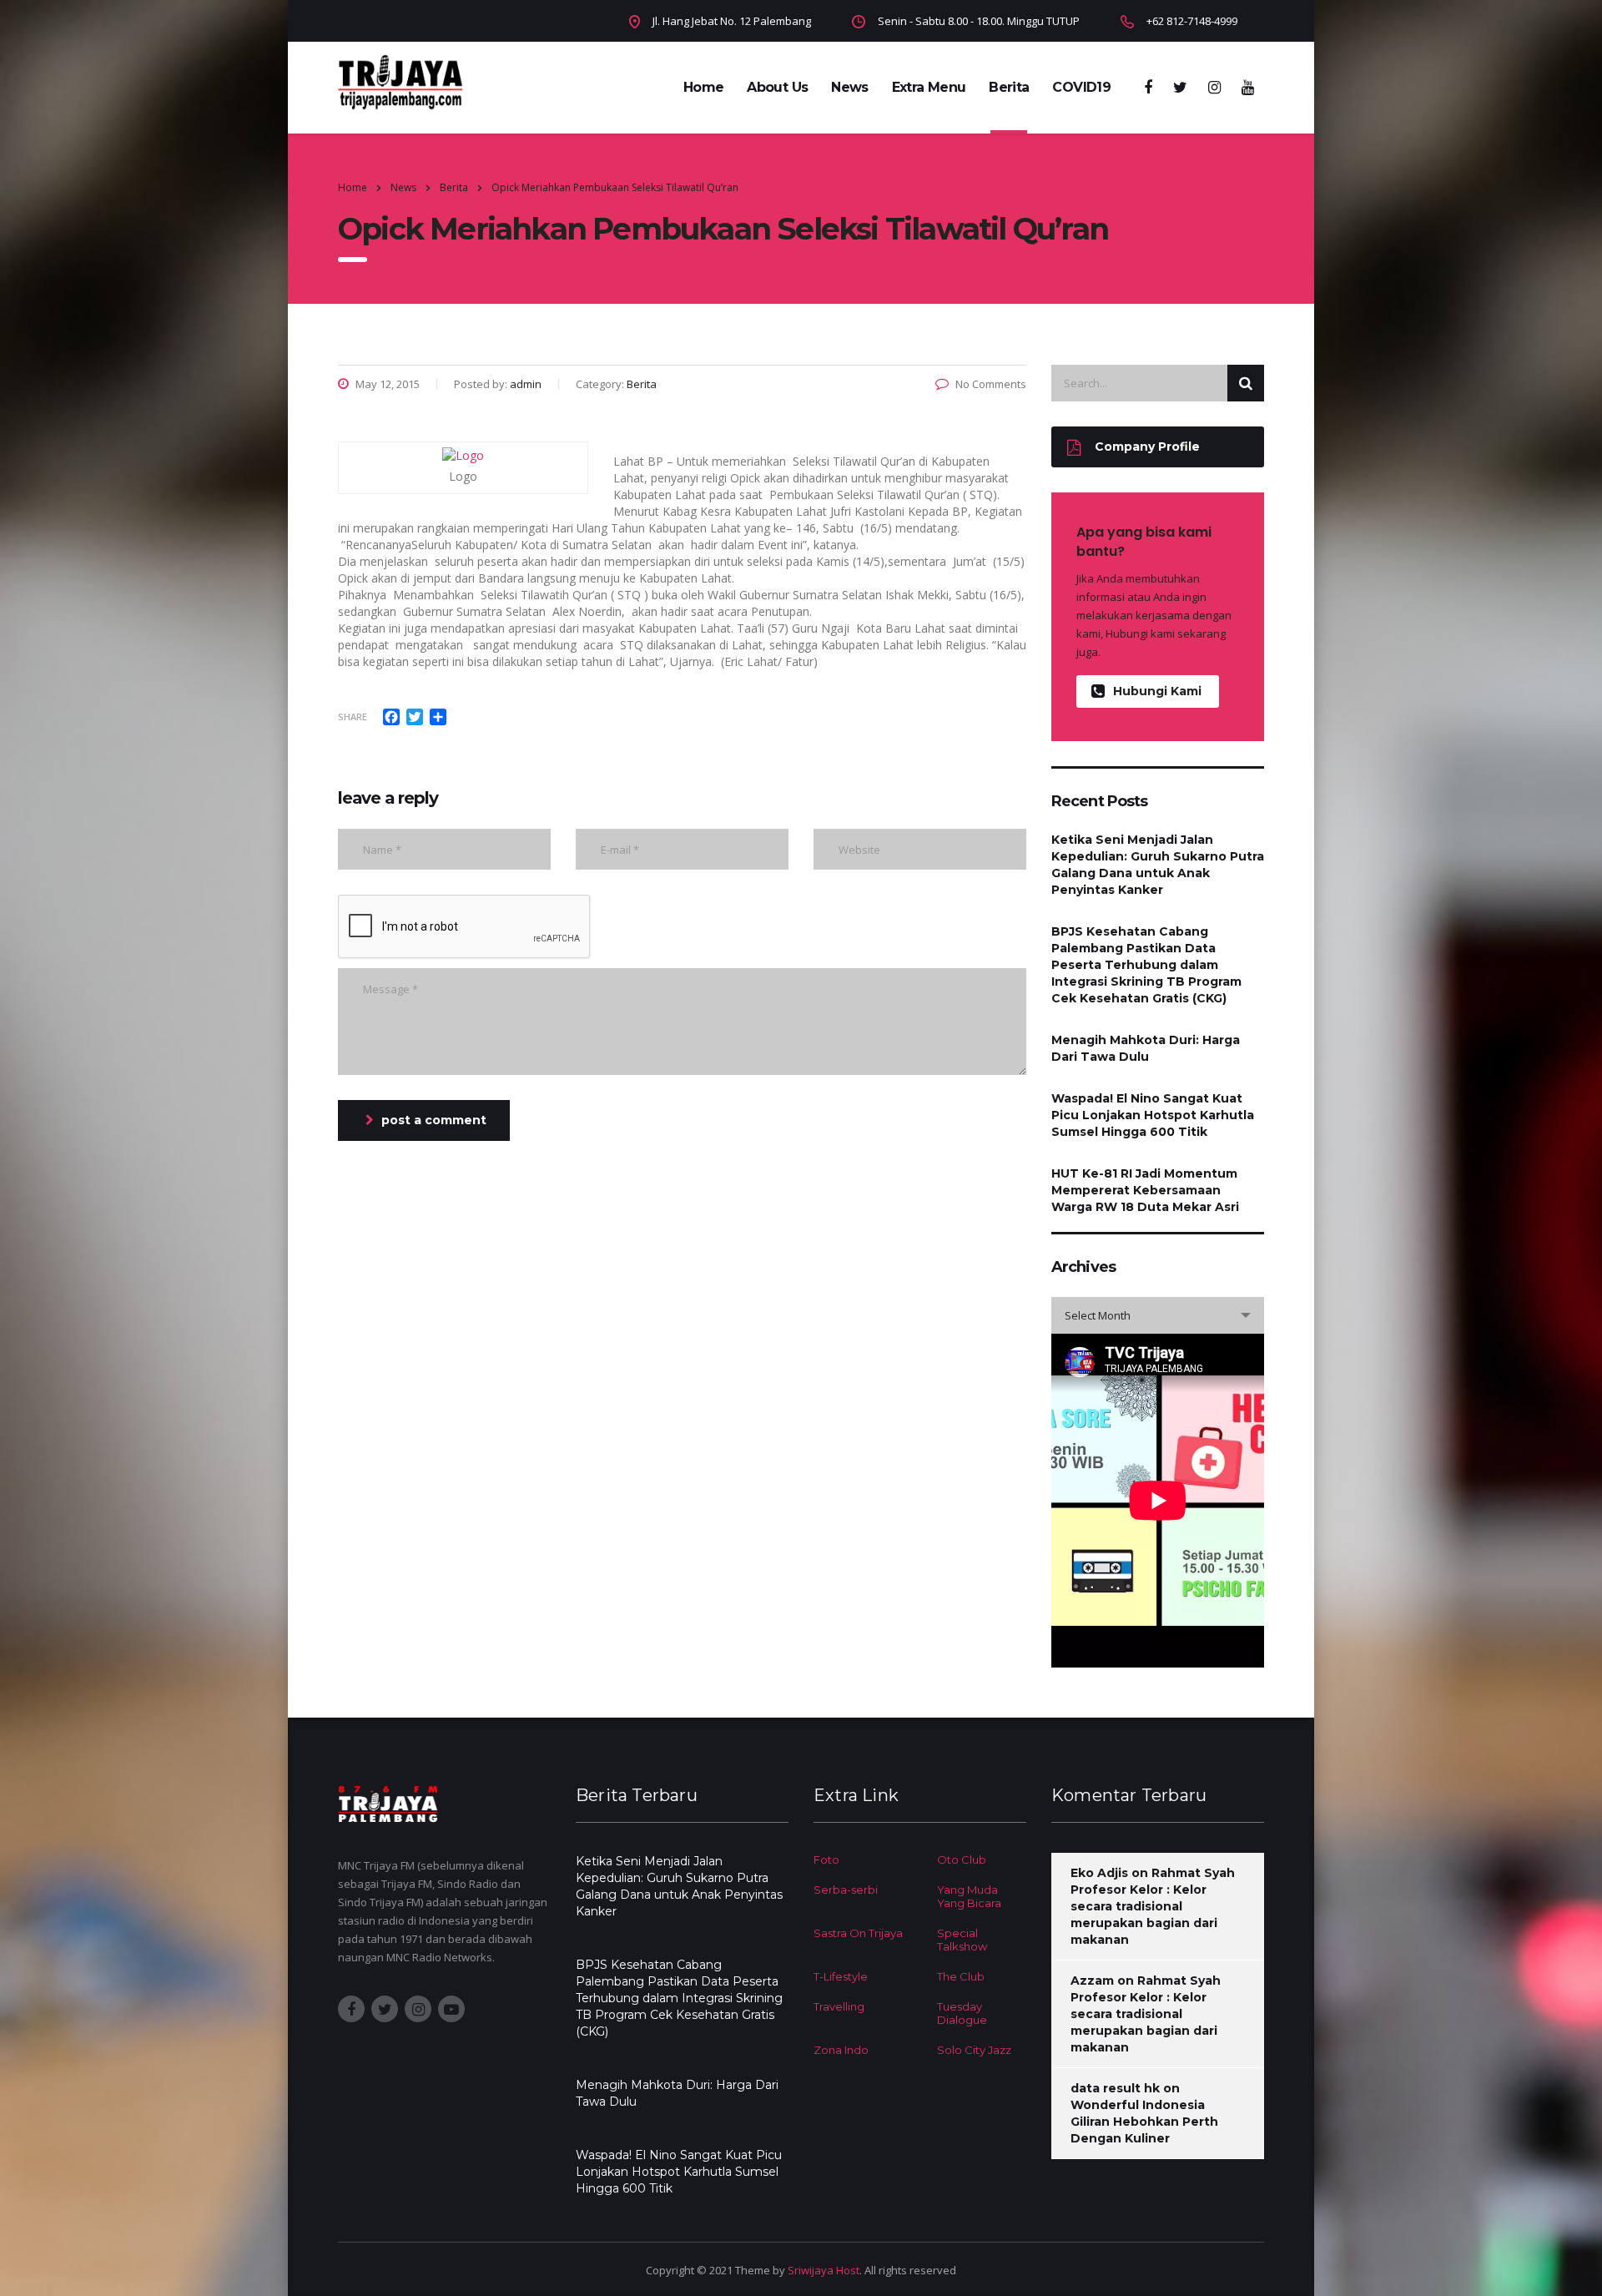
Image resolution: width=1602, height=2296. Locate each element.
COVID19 (1081, 87)
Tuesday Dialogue (962, 2013)
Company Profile (1147, 447)
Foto (826, 1860)
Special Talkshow (962, 1940)
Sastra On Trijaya (858, 1933)
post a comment (434, 1120)
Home (703, 87)
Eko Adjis (1099, 1873)
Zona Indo (841, 2050)
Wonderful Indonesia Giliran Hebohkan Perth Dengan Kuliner (1144, 2122)
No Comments (991, 384)
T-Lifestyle (841, 1976)
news (849, 87)
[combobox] (1158, 1315)
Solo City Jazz (974, 2050)
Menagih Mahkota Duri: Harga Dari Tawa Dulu (1146, 1048)
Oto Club (962, 1860)
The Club (961, 1976)
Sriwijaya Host (824, 2270)
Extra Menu (929, 87)
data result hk (1115, 2088)
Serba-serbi (846, 1890)
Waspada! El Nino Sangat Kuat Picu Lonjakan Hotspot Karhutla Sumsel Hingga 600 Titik (1153, 1115)
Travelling (839, 2006)
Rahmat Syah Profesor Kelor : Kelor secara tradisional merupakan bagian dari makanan (1153, 1906)
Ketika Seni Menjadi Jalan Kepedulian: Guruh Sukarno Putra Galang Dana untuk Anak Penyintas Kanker (1158, 865)
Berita (1009, 87)
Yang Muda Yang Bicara (969, 1896)
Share (353, 717)
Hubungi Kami (1157, 691)
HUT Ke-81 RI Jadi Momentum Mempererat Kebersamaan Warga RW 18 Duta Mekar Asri (1145, 1190)
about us (777, 87)
